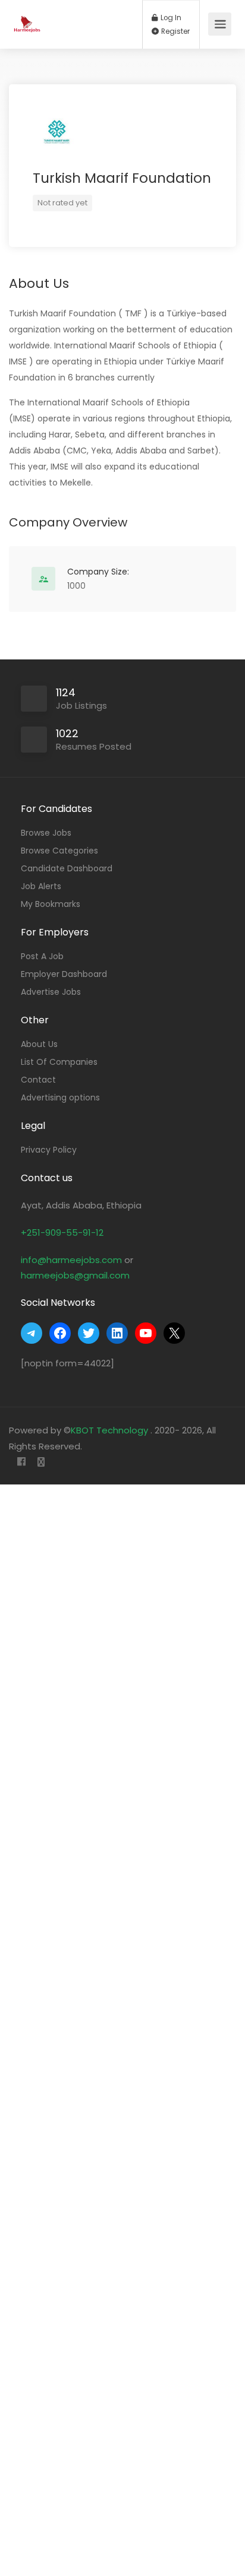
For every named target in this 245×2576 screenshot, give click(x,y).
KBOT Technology (111, 1430)
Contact (38, 1080)
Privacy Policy (49, 1150)
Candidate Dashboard (67, 868)
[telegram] (41, 1462)
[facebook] (21, 1462)
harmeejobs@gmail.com (75, 1275)
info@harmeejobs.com (71, 1260)
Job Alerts (41, 886)
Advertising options (60, 1097)
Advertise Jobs (51, 992)
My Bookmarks (51, 904)
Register (175, 31)
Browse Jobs (46, 833)
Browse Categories (59, 851)
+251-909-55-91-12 (62, 1233)
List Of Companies (59, 1062)
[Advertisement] (122, 2028)
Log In (170, 18)
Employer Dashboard (64, 974)
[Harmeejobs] (28, 18)
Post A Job (42, 956)
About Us (39, 1044)
